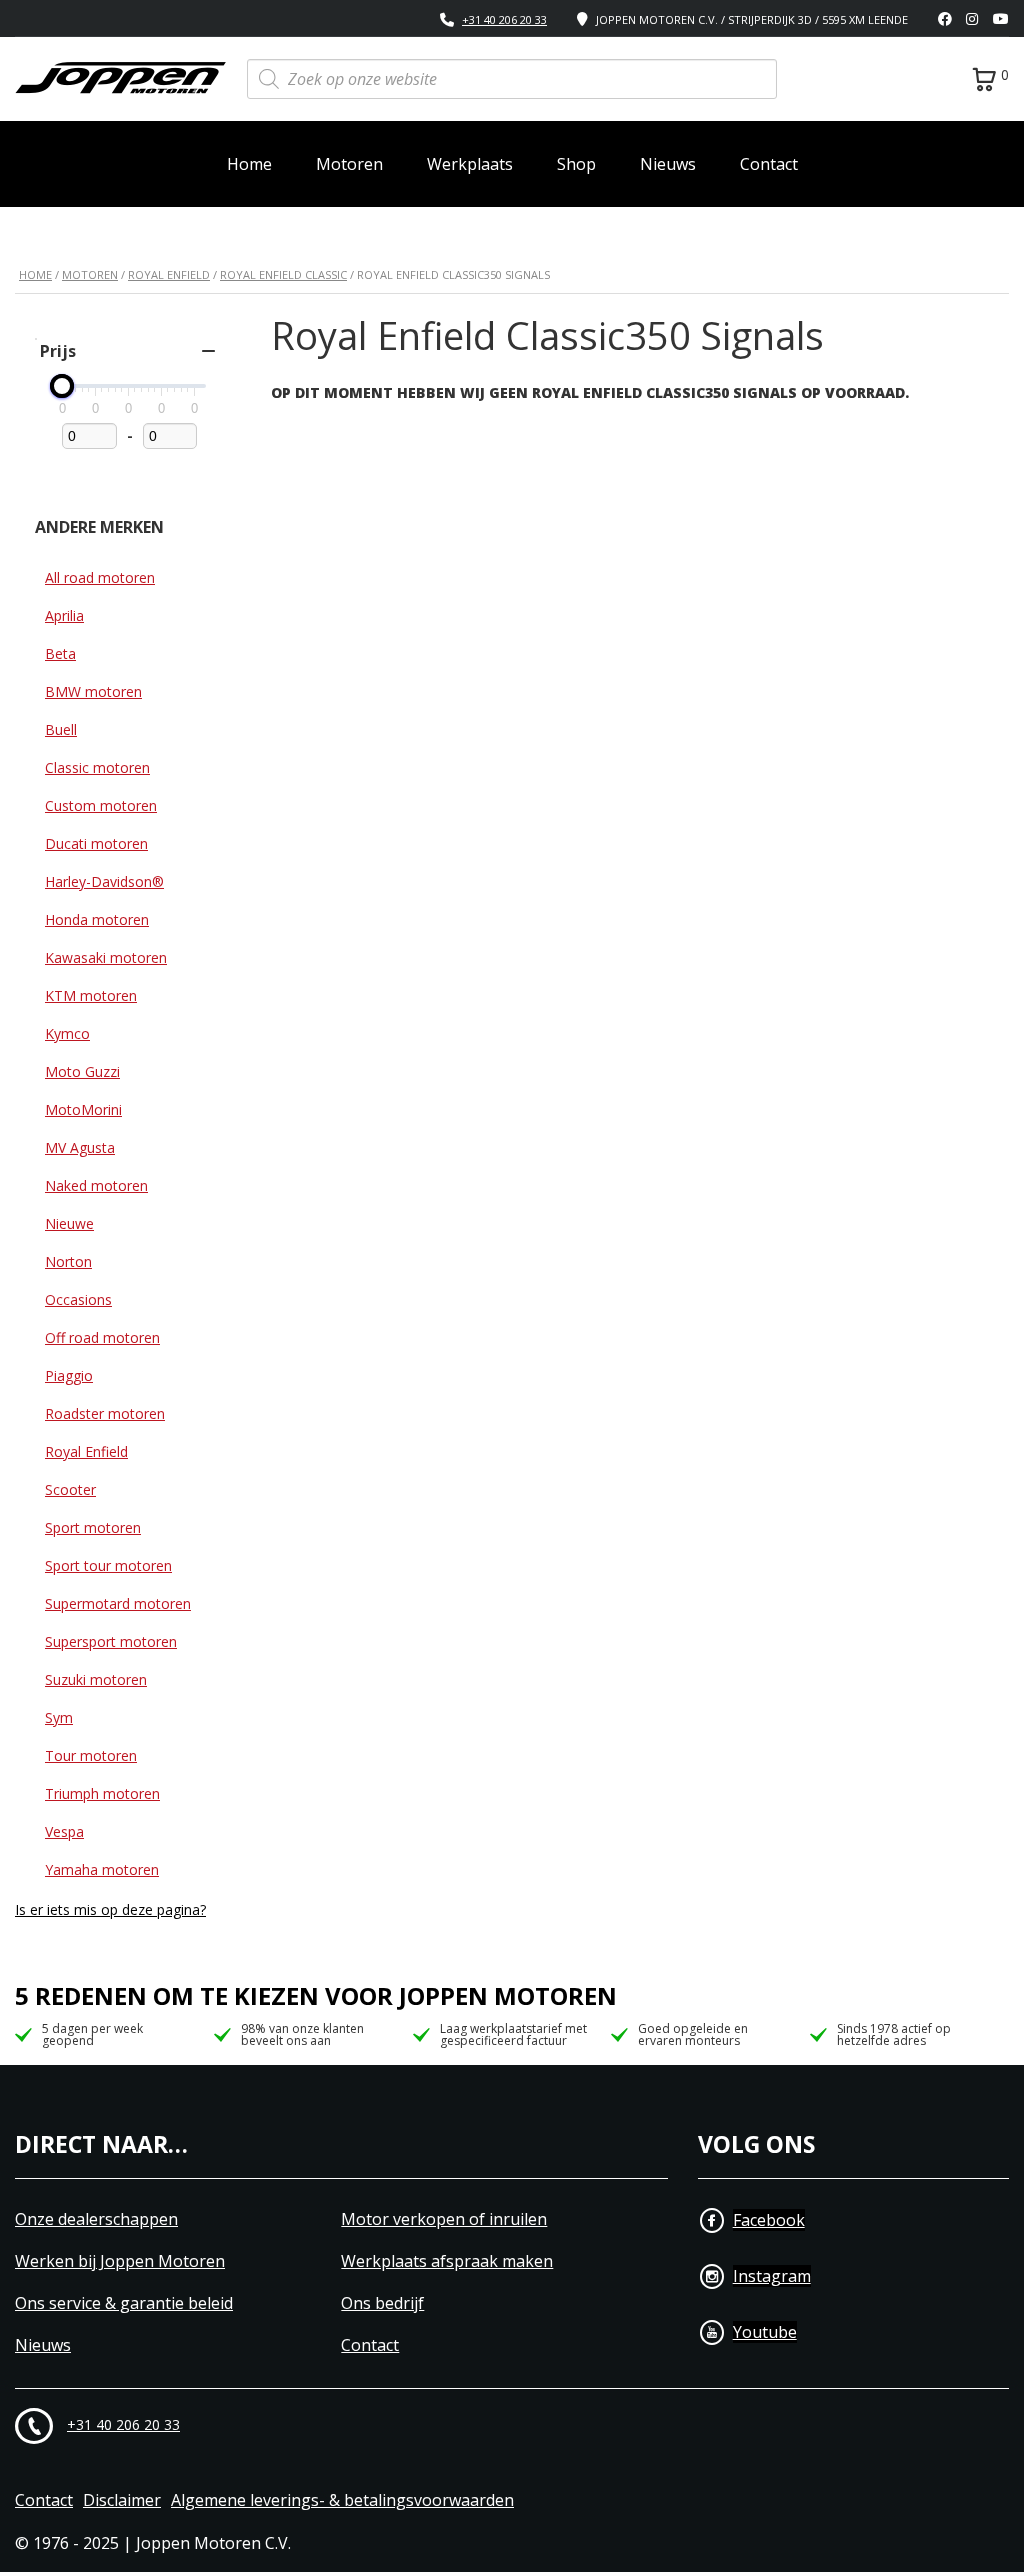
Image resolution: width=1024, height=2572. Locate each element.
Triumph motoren (102, 1793)
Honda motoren (97, 919)
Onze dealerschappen (96, 2219)
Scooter (70, 1489)
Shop (576, 164)
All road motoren (100, 577)
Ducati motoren (96, 843)
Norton (68, 1261)
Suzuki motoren (96, 1679)
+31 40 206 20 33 (504, 19)
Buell (61, 729)
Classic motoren (97, 767)
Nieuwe (69, 1223)
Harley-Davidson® (104, 881)
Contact (769, 164)
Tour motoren (91, 1755)
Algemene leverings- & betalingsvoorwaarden (342, 2500)
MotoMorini (83, 1109)
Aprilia (64, 615)
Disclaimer (122, 2500)
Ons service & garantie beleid (124, 2303)
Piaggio (69, 1375)
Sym (59, 1717)
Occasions (78, 1299)
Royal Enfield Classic (283, 274)
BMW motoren (93, 691)
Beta (60, 653)
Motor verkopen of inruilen (444, 2219)
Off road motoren (102, 1337)
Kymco (67, 1033)
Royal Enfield (169, 274)
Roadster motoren (105, 1413)
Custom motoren (101, 805)
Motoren (349, 164)
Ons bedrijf (382, 2303)
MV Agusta (80, 1147)
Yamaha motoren (102, 1869)
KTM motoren (91, 995)
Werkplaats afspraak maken (447, 2261)
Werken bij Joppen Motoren (120, 2261)
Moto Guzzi (82, 1071)
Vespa (64, 1831)
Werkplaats (470, 164)
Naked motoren (96, 1185)
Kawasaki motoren (106, 957)
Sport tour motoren (108, 1565)
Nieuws (668, 164)
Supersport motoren (111, 1641)
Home (249, 164)
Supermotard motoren (118, 1603)
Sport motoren (93, 1527)
